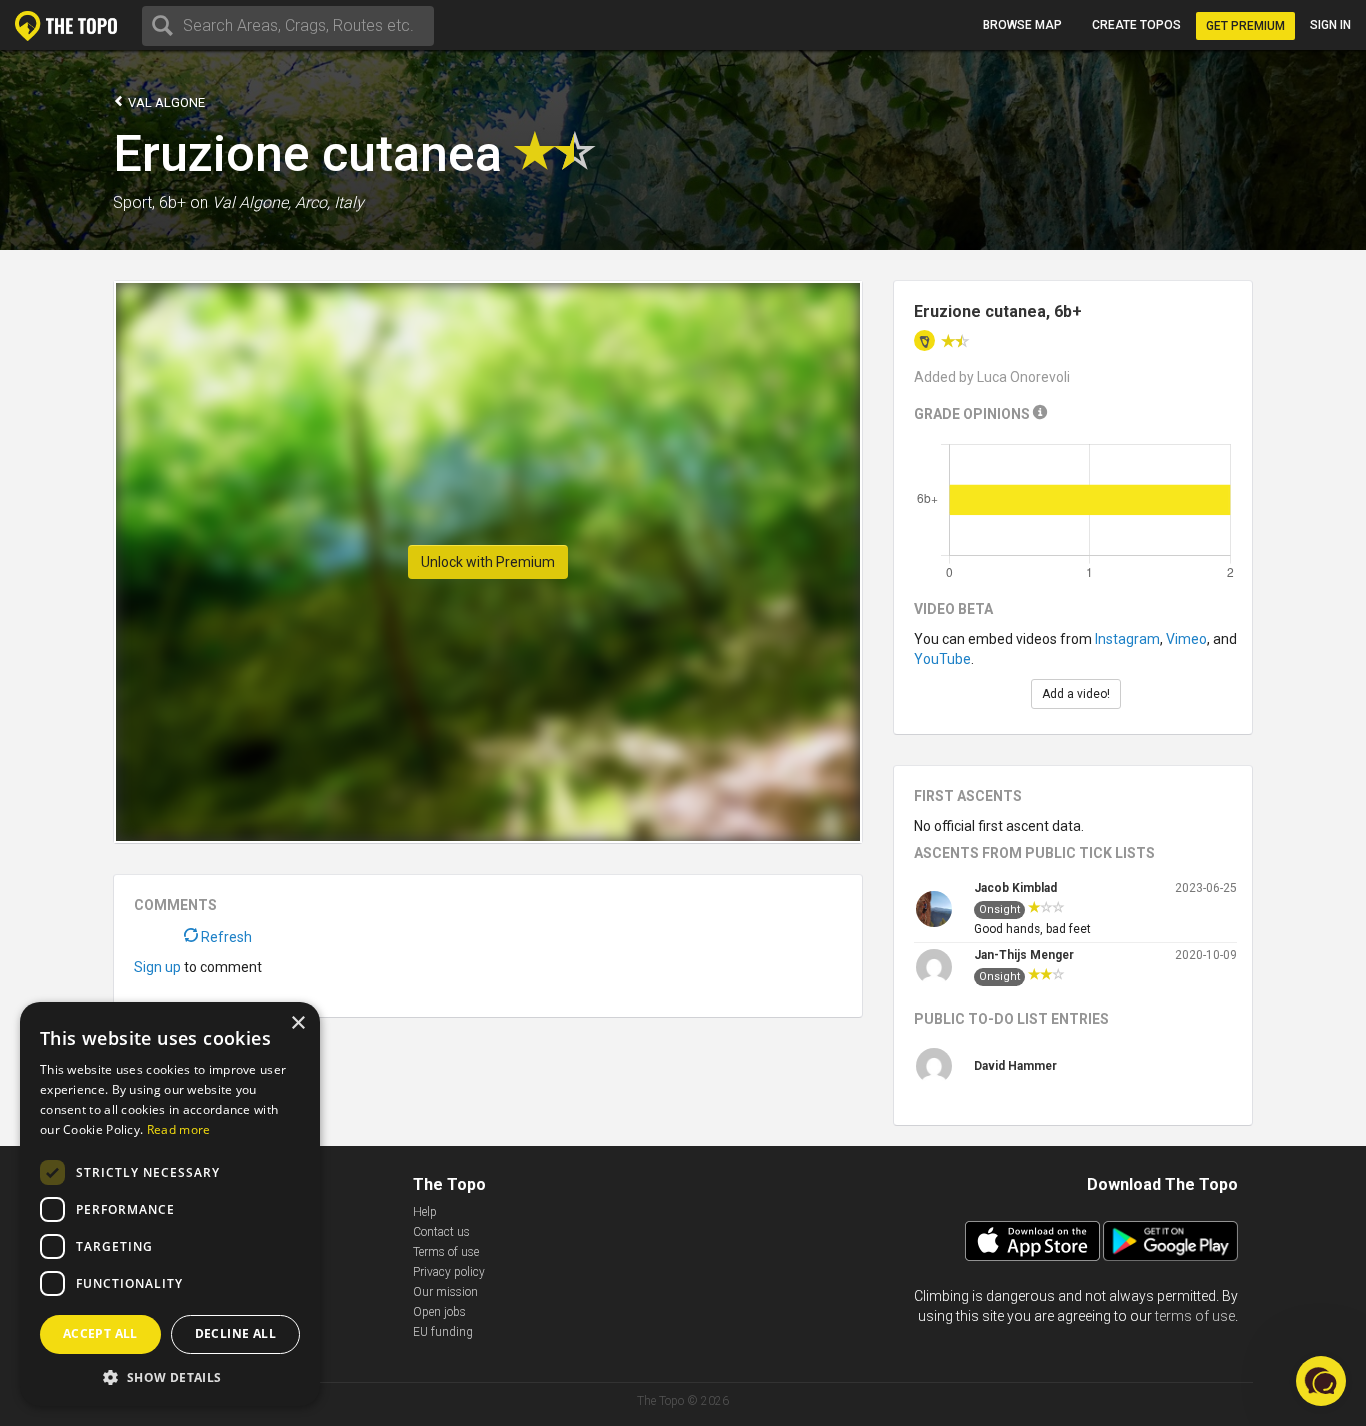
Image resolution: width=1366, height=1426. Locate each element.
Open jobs (439, 1312)
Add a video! (1076, 694)
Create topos (1136, 25)
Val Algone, (251, 202)
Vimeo (1186, 639)
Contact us (441, 1232)
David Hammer (1015, 1066)
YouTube (942, 659)
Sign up (157, 967)
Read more (179, 1129)
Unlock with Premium (488, 562)
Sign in (1330, 25)
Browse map (1022, 25)
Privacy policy (449, 1272)
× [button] (297, 1023)
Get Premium (1245, 26)
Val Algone (165, 102)
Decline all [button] (235, 1333)
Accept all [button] (100, 1333)
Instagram (1127, 639)
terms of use (1195, 1316)
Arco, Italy (329, 202)
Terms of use (446, 1252)
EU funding (443, 1332)
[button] (170, 1376)
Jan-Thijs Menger (1024, 955)
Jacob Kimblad (1015, 888)
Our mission (445, 1292)
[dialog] (170, 1204)
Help (425, 1212)
